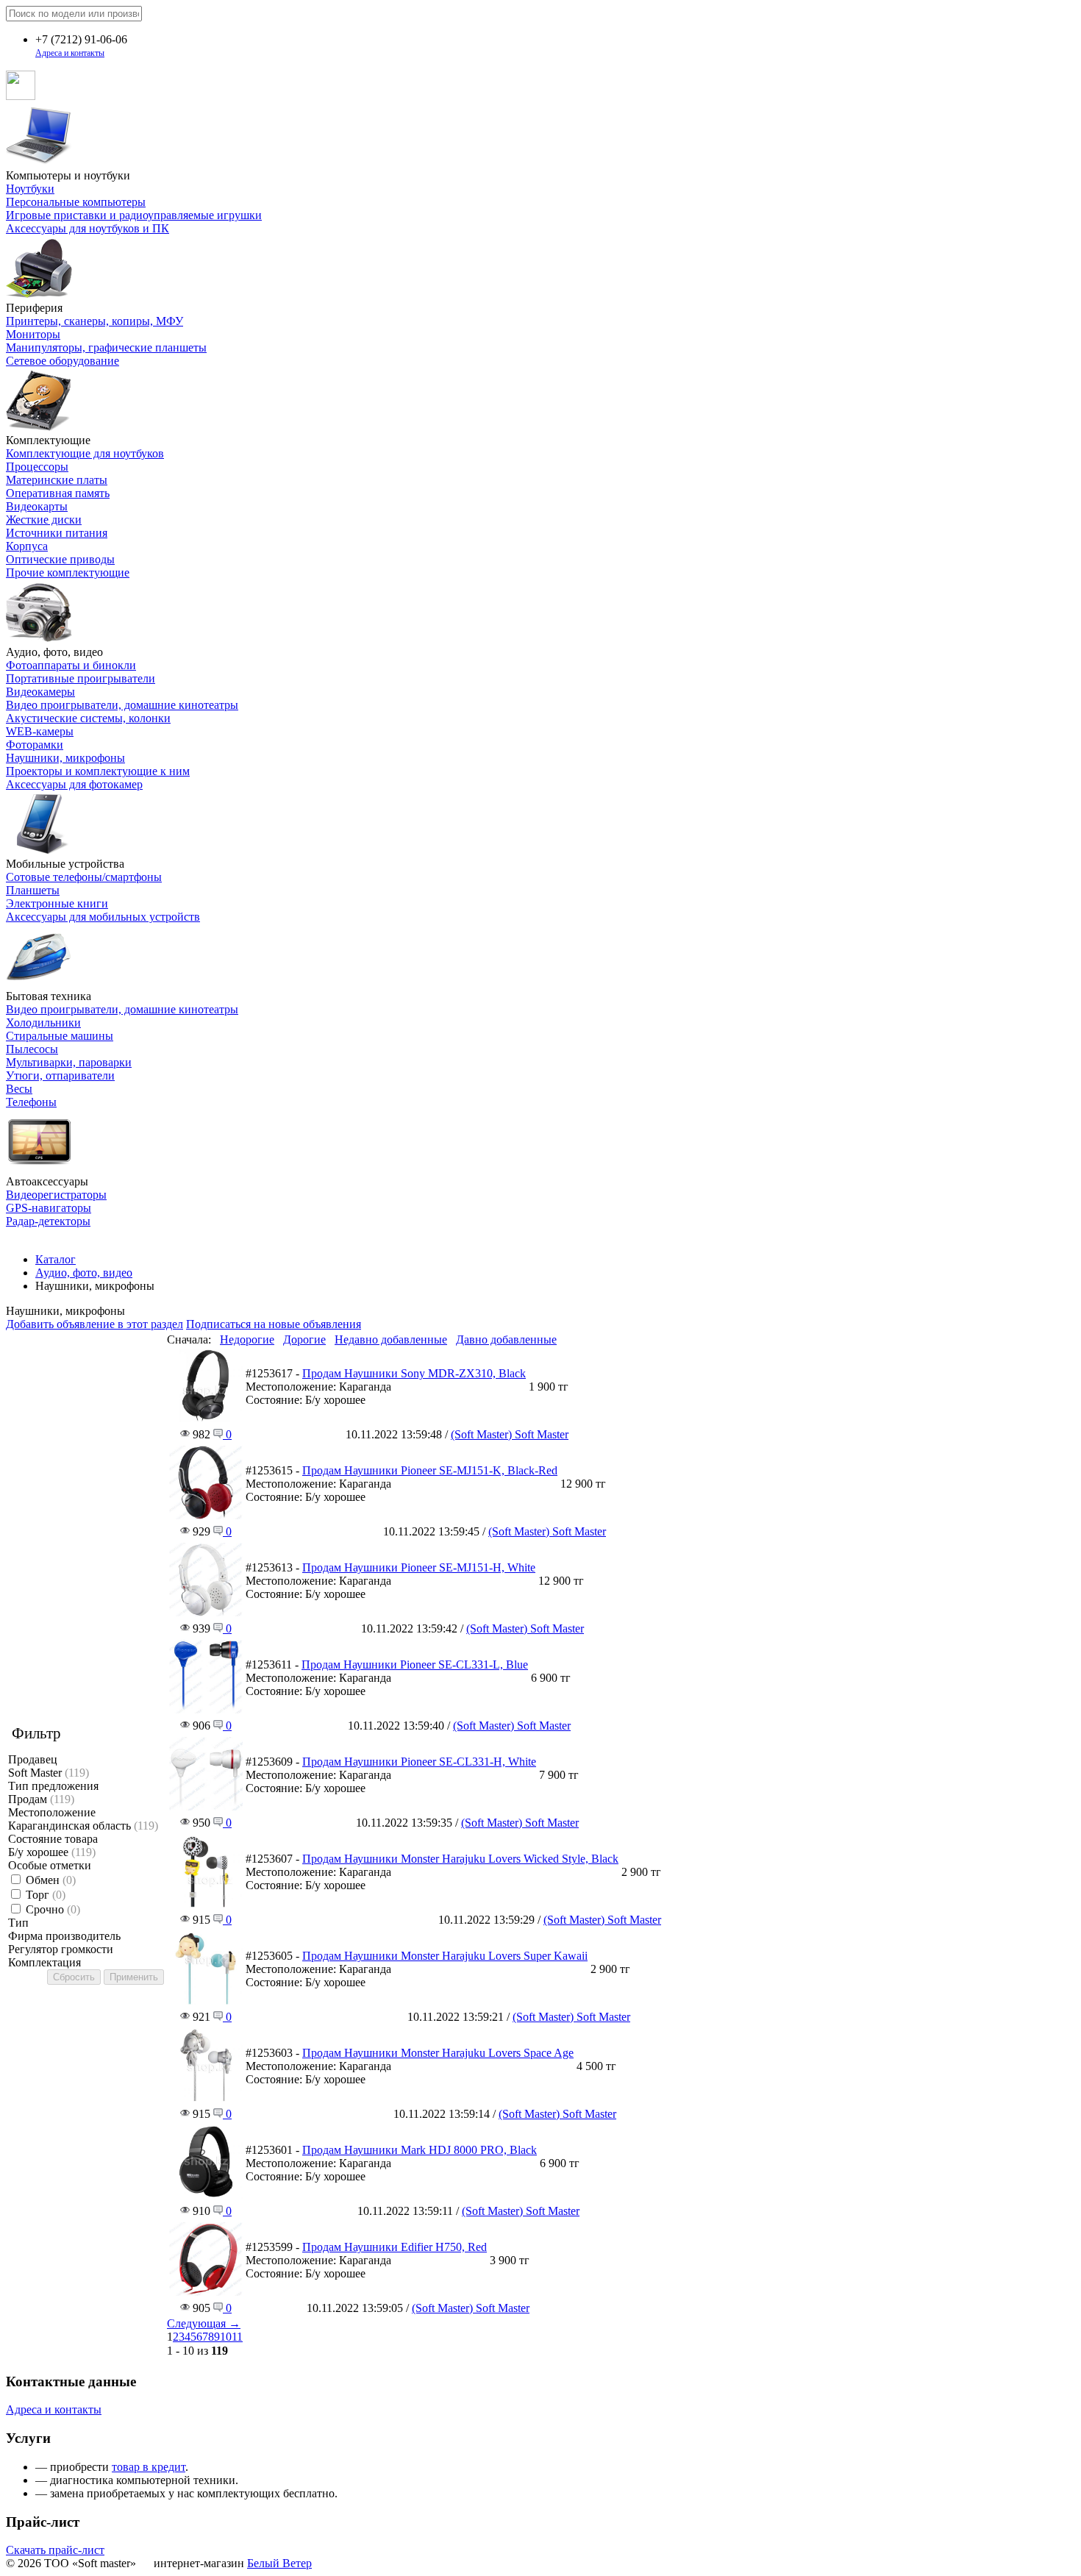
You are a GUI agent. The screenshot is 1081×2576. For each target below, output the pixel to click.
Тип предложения (53, 1786)
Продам (41, 1799)
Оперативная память (58, 493)
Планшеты (33, 890)
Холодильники (43, 1023)
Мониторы (33, 334)
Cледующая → (204, 2323)
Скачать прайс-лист (55, 2550)
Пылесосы (32, 1049)
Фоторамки (35, 745)
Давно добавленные (506, 1339)
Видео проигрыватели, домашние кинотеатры (122, 705)
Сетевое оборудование (63, 361)
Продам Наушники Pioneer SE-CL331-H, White (419, 1762)
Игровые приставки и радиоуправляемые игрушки (134, 215)
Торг (46, 1895)
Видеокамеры (40, 692)
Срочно (53, 1909)
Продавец (33, 1759)
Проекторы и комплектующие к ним (98, 771)
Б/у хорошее (52, 1852)
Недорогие (247, 1339)
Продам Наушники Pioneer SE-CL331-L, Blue (415, 1665)
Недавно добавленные (391, 1339)
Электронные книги (57, 903)
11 (237, 2337)
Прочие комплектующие (68, 572)
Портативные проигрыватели (81, 678)
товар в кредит (149, 2467)
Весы (19, 1089)
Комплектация (44, 1962)
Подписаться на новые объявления (274, 1324)
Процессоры (37, 467)
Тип (18, 1923)
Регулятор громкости (61, 1949)
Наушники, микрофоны (65, 758)
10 (226, 2337)
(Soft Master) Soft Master (510, 1434)
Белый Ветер (279, 2563)
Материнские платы (57, 480)
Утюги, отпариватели (60, 1075)
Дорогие (304, 1339)
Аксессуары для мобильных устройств (103, 917)
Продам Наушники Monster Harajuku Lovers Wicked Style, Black (460, 1859)
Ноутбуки (30, 189)
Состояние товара (53, 1839)
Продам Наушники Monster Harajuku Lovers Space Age (438, 2053)
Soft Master (49, 1773)
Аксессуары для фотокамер (74, 784)
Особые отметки (50, 1865)
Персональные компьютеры (76, 202)
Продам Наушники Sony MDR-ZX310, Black (414, 1373)
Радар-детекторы (48, 1221)
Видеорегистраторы (56, 1195)
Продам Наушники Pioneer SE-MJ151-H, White (419, 1567)
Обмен (51, 1880)
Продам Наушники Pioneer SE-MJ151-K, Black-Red (430, 1470)
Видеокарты (37, 506)
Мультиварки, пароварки (69, 1062)
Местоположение (52, 1812)
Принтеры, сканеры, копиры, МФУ (94, 321)
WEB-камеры (40, 731)
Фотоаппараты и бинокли (71, 665)
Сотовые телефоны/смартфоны (84, 877)
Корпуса (27, 546)
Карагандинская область (83, 1826)
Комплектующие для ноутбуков (85, 453)
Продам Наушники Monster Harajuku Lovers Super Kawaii (445, 1956)
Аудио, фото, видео (84, 1273)
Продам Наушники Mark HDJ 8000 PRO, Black (420, 2150)
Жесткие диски (44, 520)
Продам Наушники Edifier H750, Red (395, 2247)
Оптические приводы (60, 559)
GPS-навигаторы (49, 1208)
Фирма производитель (64, 1936)
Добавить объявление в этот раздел (94, 1324)
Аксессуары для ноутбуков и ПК (88, 228)
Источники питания (57, 533)
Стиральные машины (60, 1036)
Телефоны (31, 1102)
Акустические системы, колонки (88, 718)
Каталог (56, 1259)
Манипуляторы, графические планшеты (106, 347)
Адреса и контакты (70, 53)
